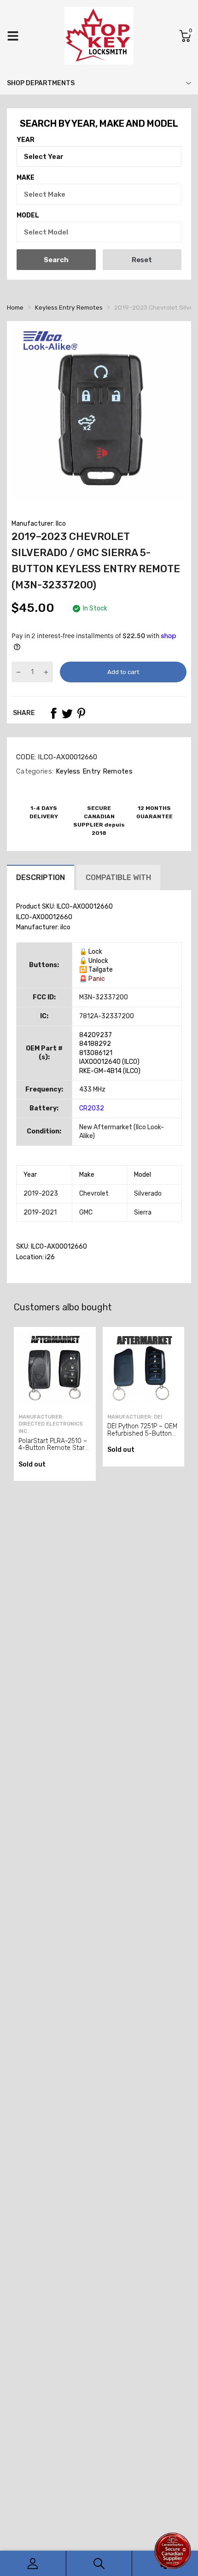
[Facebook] (53, 713)
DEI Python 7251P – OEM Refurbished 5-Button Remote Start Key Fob (142, 1433)
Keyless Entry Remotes (93, 771)
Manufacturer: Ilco (39, 524)
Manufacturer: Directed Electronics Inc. (51, 1424)
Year (26, 140)
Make (26, 178)
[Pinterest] (81, 713)
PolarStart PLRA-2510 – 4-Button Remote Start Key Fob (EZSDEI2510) (53, 1448)
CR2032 (92, 1108)
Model (28, 215)
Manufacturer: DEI (135, 1417)
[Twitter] (67, 713)
